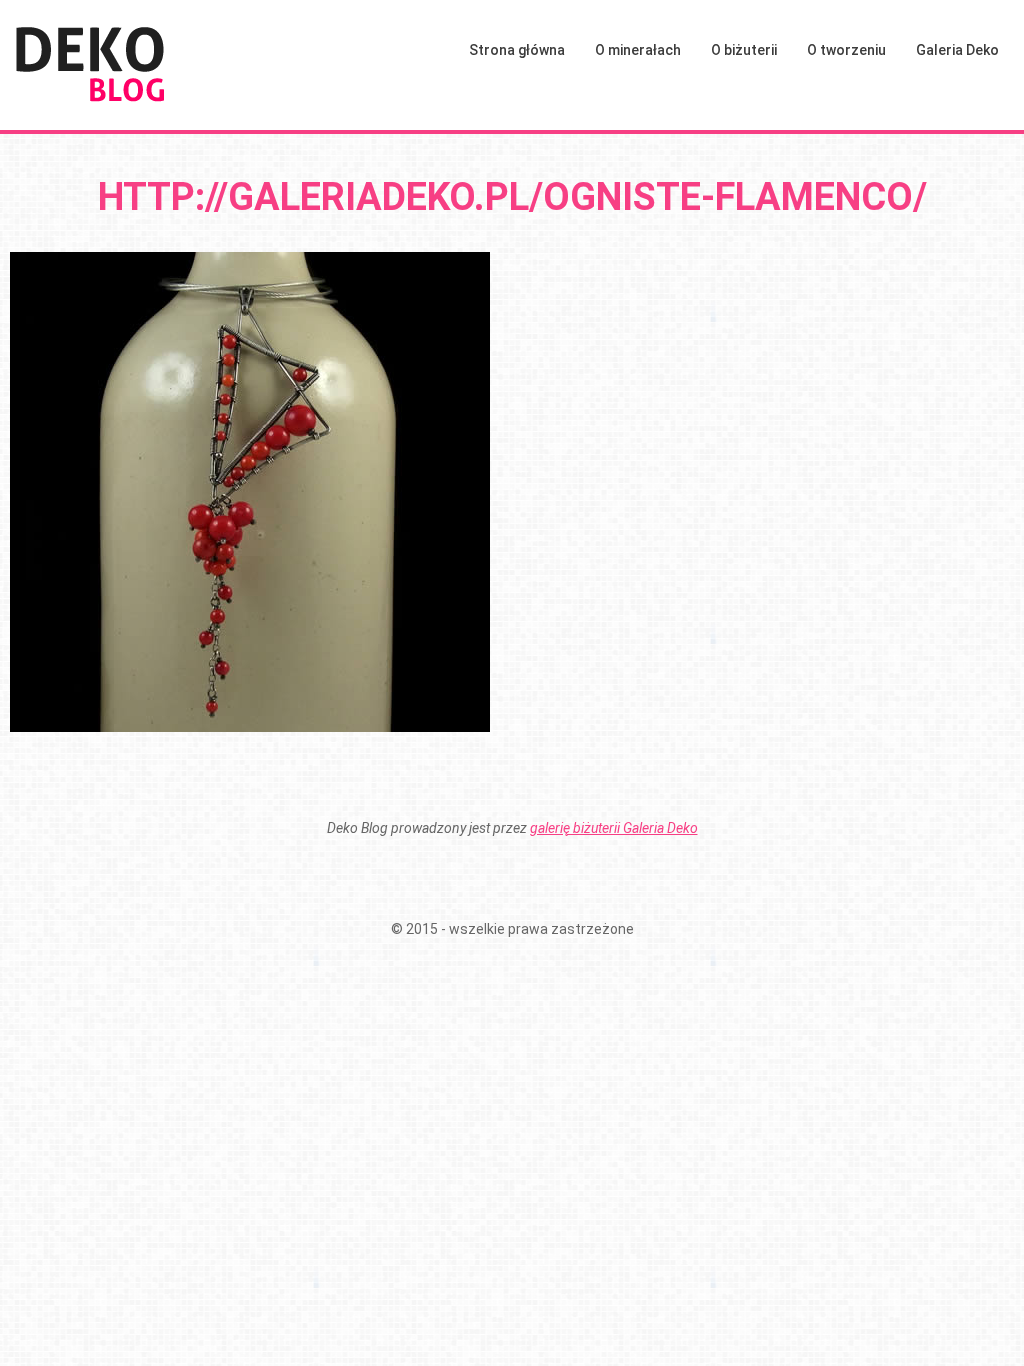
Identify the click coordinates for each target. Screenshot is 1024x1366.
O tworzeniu (846, 50)
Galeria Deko (957, 50)
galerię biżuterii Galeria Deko (614, 828)
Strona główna (517, 50)
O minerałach (638, 50)
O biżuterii (744, 50)
